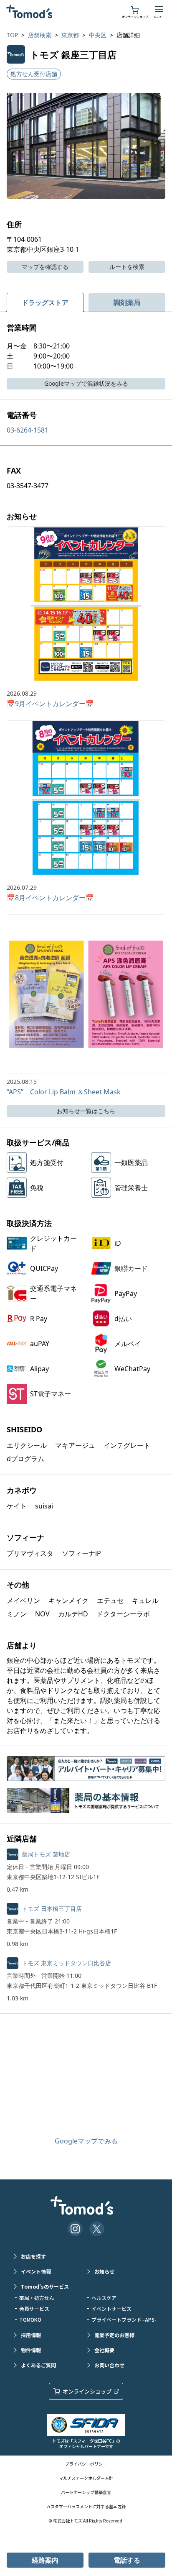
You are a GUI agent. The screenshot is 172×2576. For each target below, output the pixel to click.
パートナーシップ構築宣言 (86, 2492)
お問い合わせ (109, 2365)
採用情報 (31, 2335)
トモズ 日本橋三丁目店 (52, 1909)
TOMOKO (30, 2319)
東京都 (70, 35)
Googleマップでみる (86, 2141)
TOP (12, 35)
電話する (127, 2560)
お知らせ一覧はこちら (86, 1111)
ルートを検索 (127, 267)
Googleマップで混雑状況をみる (86, 383)
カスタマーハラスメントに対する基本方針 (86, 2506)
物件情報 (31, 2350)
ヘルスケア (104, 2298)
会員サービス (34, 2308)
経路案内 (45, 2560)
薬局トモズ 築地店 (46, 1854)
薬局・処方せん (37, 2298)
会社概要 (104, 2350)
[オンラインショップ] (135, 9)
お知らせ (104, 2271)
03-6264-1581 (28, 430)
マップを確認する (45, 267)
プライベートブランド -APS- (124, 2319)
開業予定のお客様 (114, 2335)
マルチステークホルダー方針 (86, 2478)
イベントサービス (111, 2308)
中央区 (98, 35)
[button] (86, 146)
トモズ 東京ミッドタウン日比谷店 (66, 1963)
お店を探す (33, 2256)
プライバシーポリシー (86, 2464)
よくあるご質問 (38, 2365)
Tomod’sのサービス (45, 2286)
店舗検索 (40, 35)
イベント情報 (36, 2271)
